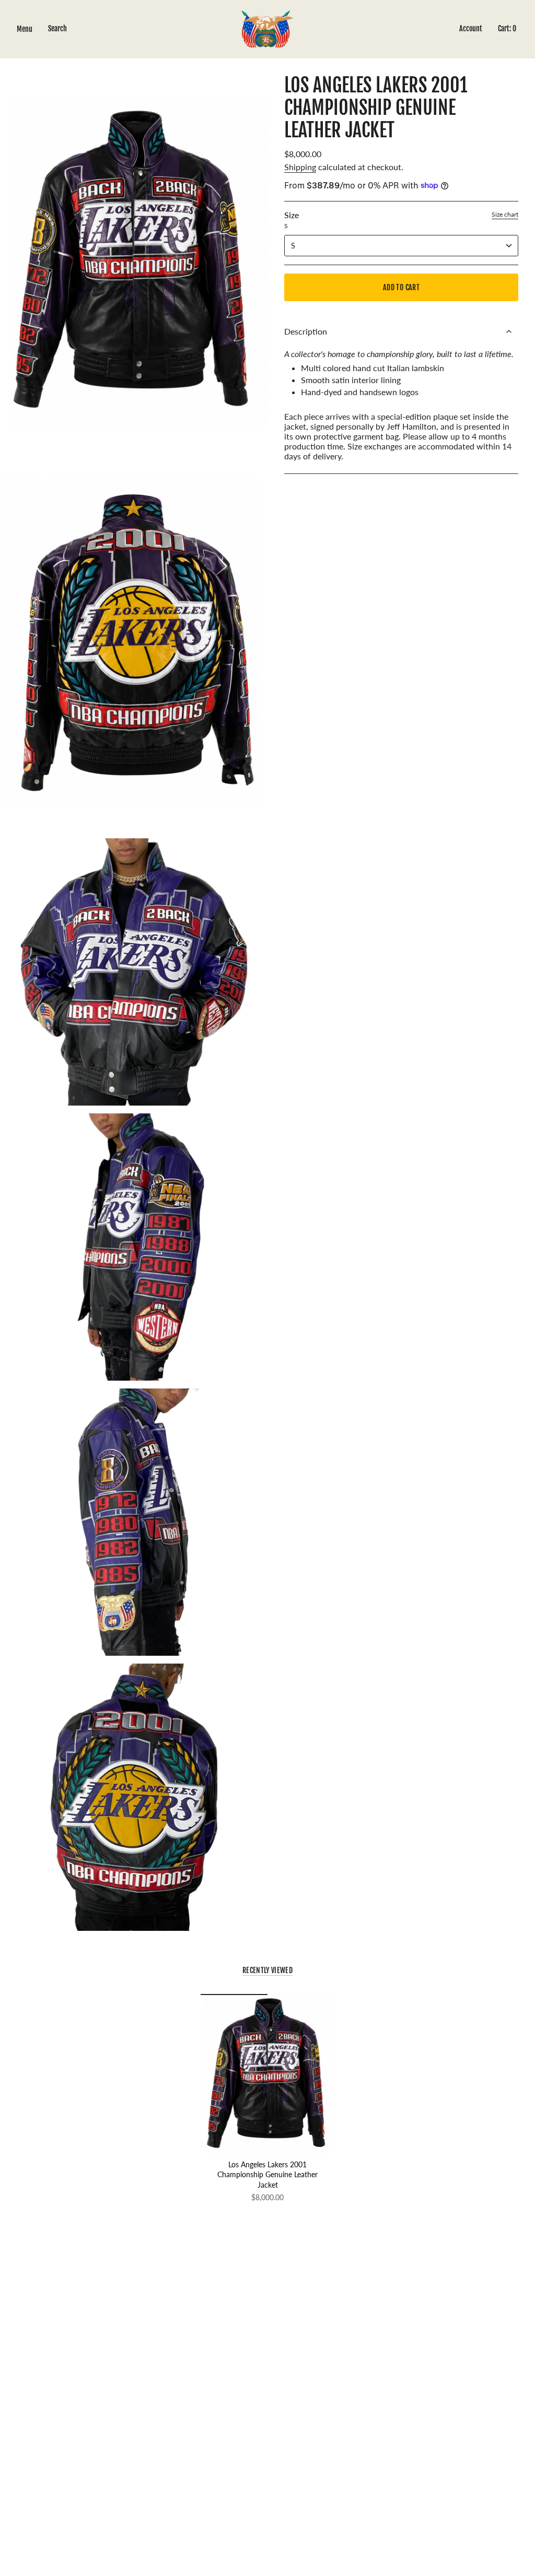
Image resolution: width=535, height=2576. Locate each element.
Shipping (300, 167)
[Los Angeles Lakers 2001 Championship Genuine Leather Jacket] (267, 2074)
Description (306, 331)
